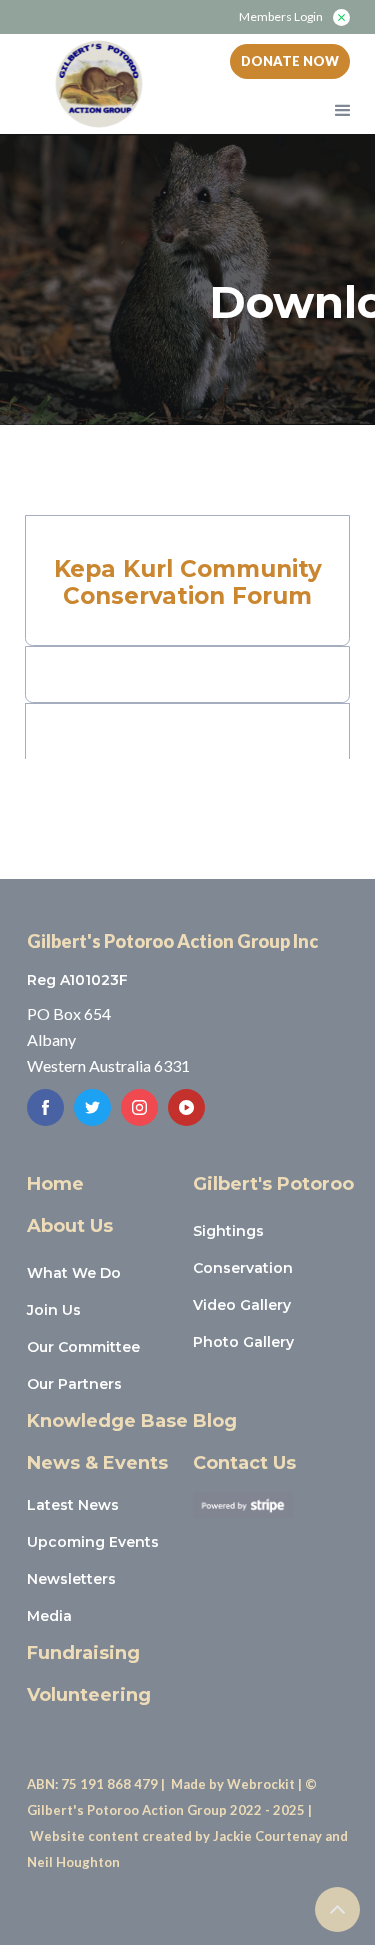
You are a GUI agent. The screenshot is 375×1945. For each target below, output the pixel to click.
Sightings (228, 1231)
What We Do (74, 1273)
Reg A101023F (77, 980)
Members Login (281, 17)
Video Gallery (242, 1305)
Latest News (73, 1505)
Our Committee (83, 1347)
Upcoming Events (93, 1542)
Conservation (243, 1268)
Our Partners (74, 1384)
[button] (344, 104)
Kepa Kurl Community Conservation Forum (188, 582)
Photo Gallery (243, 1342)
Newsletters (71, 1579)
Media (49, 1616)
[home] (94, 84)
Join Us (54, 1310)
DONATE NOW (290, 61)
